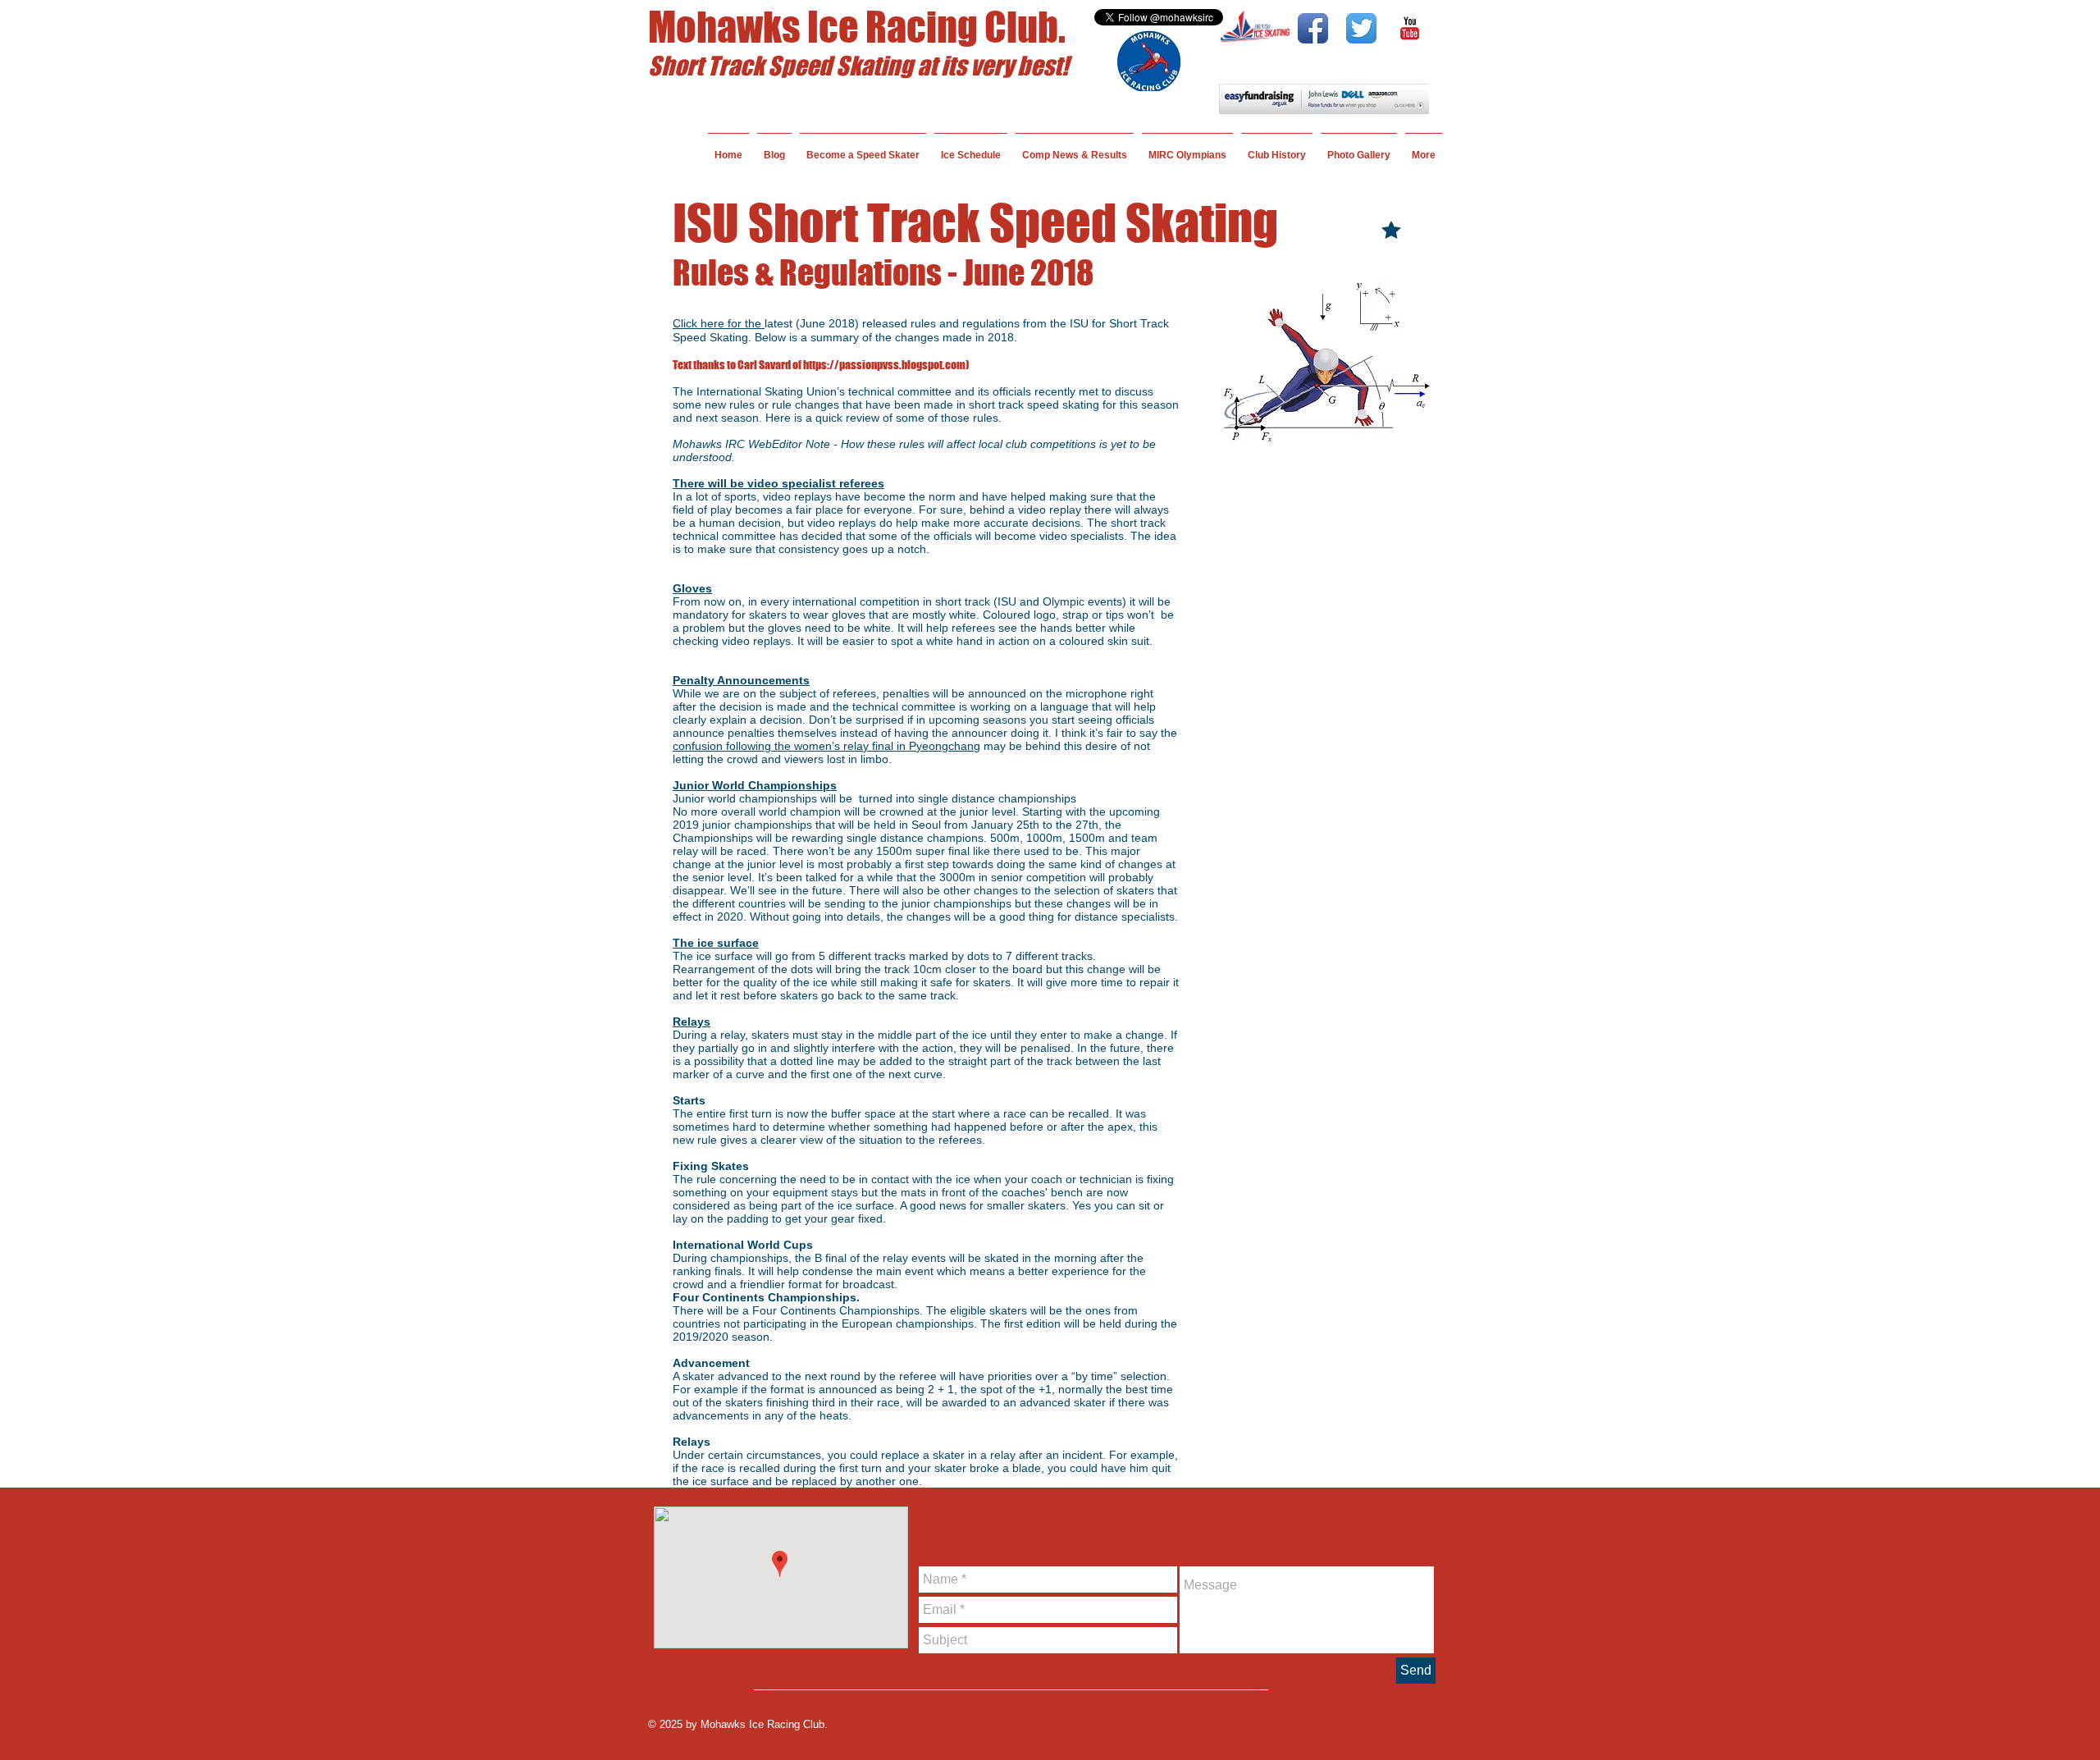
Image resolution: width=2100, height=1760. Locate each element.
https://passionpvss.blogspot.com (884, 365)
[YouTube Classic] (1410, 28)
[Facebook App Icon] (1313, 28)
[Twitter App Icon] (1361, 28)
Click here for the (719, 323)
